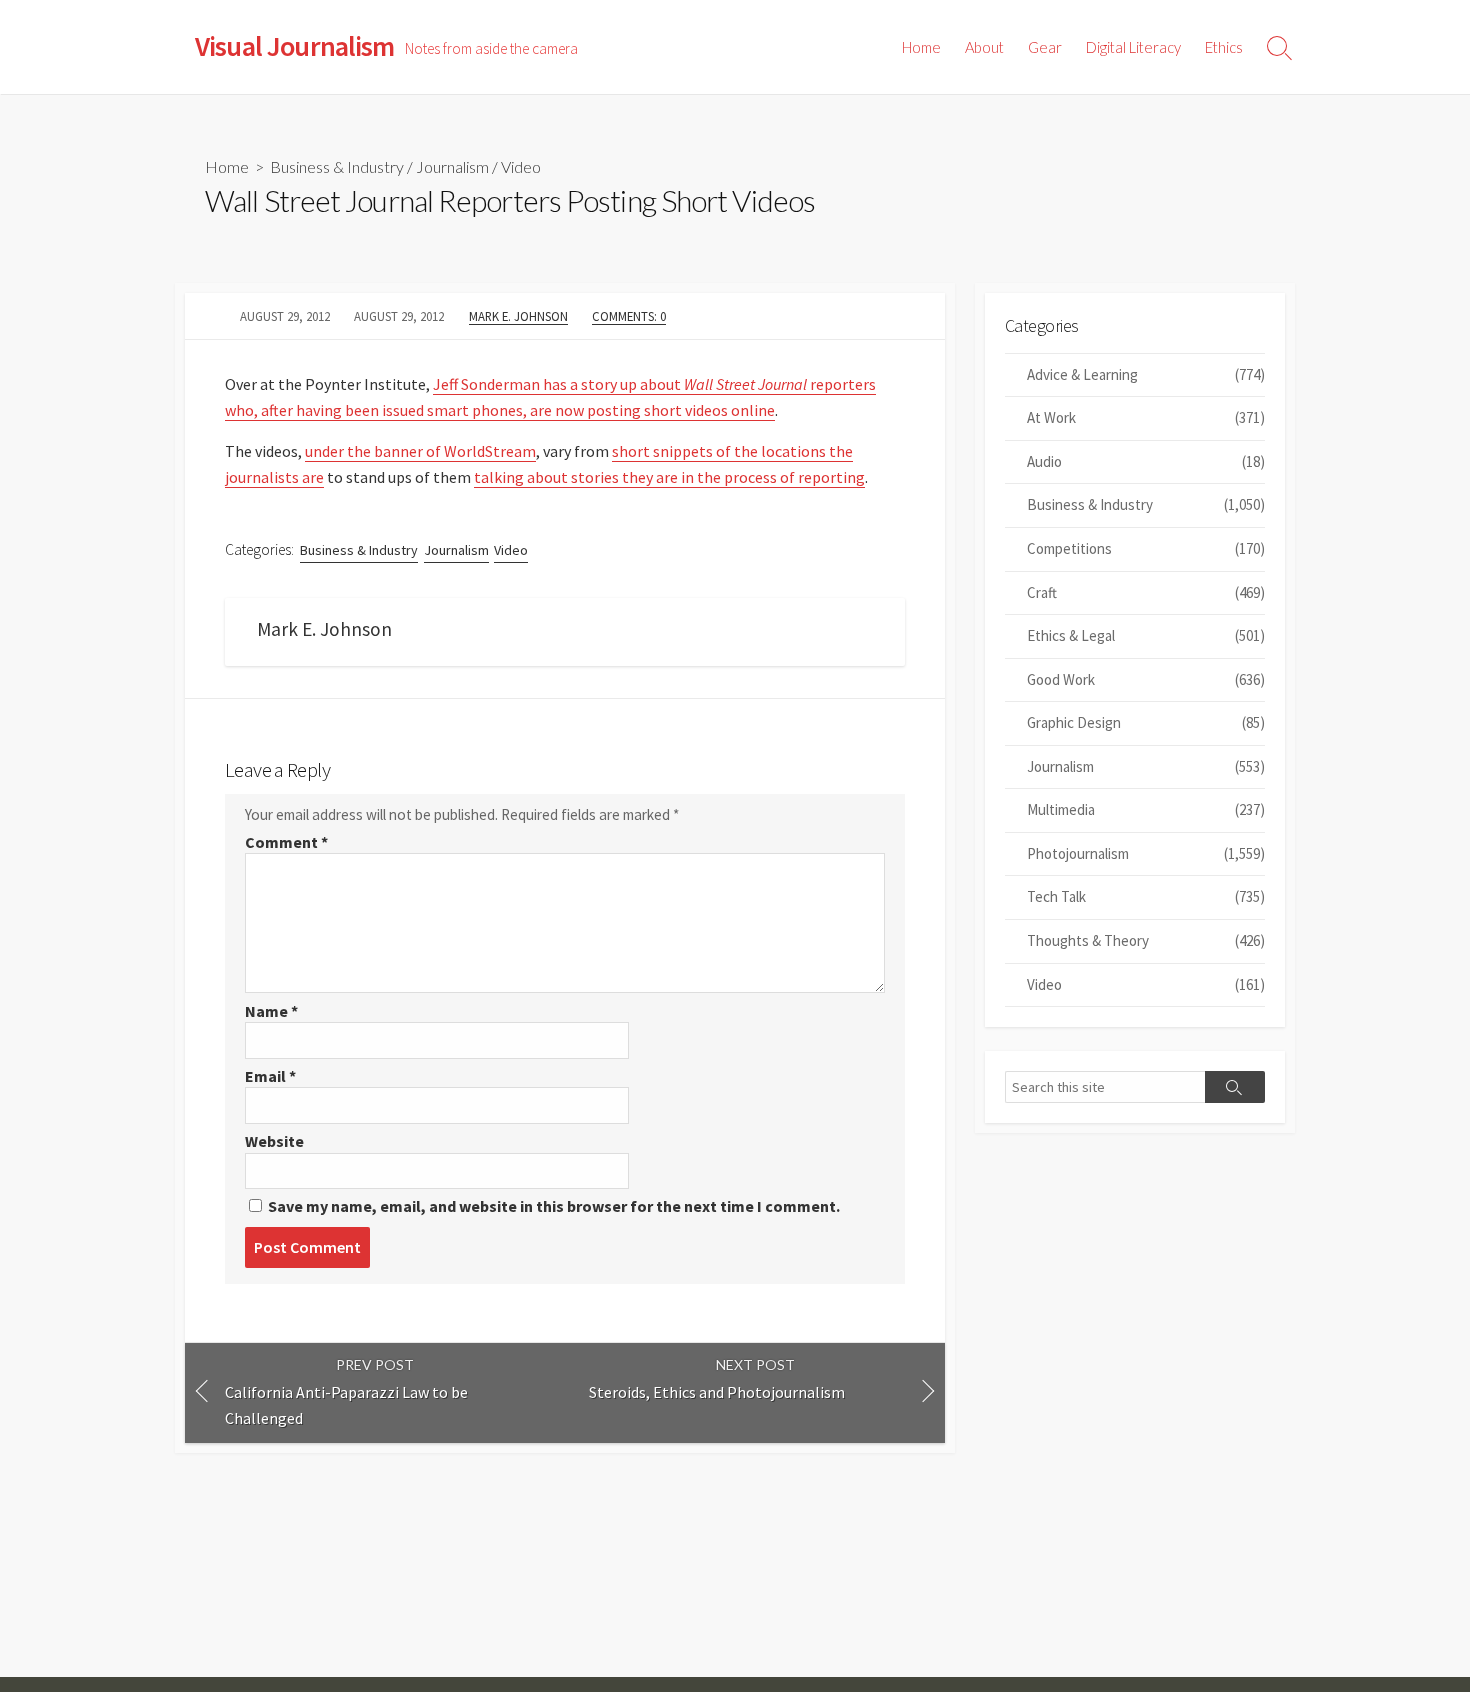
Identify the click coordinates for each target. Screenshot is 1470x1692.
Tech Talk (1146, 896)
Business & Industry (337, 166)
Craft (1146, 592)
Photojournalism (1146, 853)
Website (274, 1141)
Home (921, 47)
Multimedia (1146, 809)
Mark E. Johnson (518, 316)
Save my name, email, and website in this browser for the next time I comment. (554, 1206)
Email (270, 1076)
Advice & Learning (1146, 374)
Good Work (1146, 679)
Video (521, 166)
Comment (286, 842)
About (984, 47)
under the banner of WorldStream (420, 451)
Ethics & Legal (1146, 635)
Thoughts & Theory (1146, 940)
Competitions (1146, 548)
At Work (1146, 417)
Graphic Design (1146, 722)
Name (271, 1011)
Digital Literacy (1133, 47)
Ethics (1224, 47)
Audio (1146, 461)
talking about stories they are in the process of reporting (669, 477)
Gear (1045, 47)
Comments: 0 (629, 316)
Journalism (452, 166)
